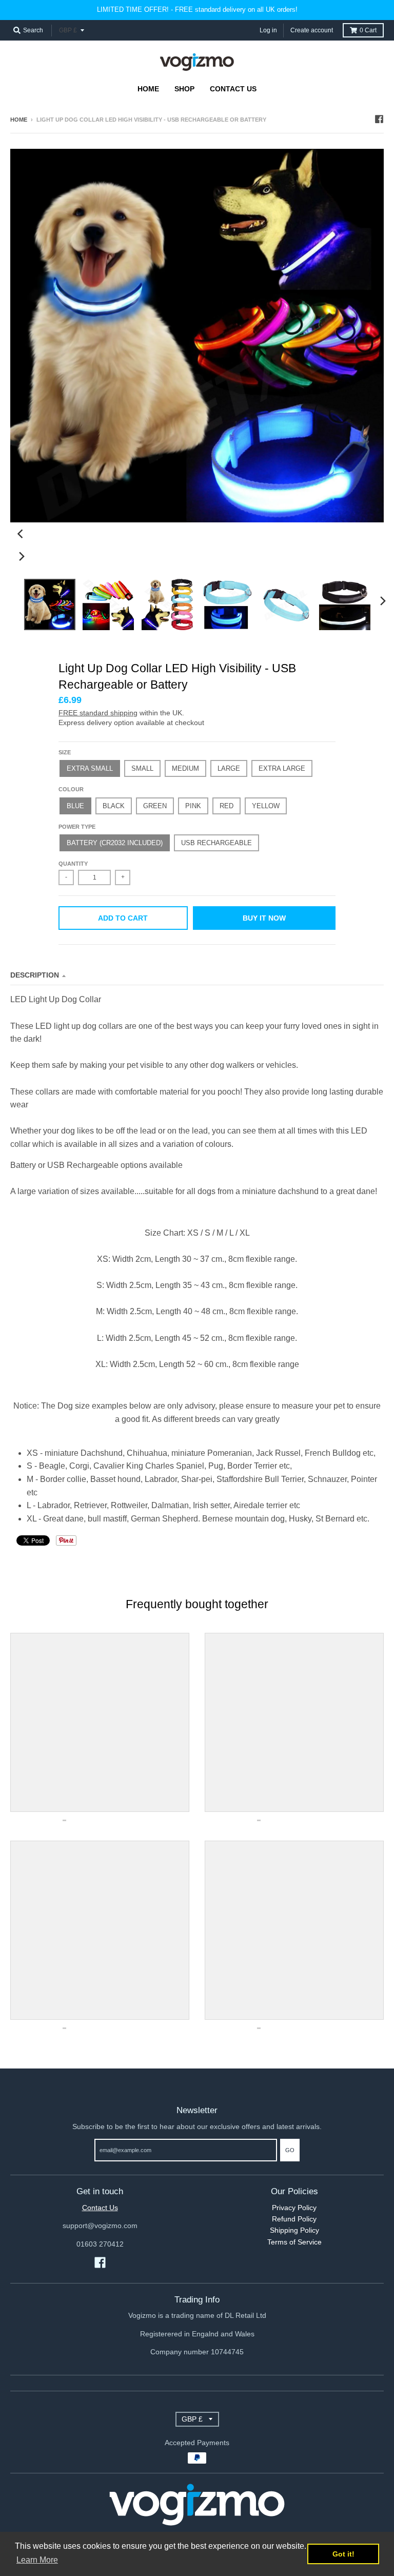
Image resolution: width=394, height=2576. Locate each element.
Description (35, 975)
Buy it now (264, 918)
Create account (312, 30)
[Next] (22, 556)
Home (19, 120)
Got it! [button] (343, 2554)
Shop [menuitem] (184, 89)
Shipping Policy (294, 2230)
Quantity (73, 864)
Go (290, 2150)
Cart (368, 30)
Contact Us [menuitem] (233, 89)
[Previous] (22, 534)
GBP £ (68, 30)
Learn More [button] (37, 2560)
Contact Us (100, 2208)
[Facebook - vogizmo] (379, 119)
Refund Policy (294, 2219)
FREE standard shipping (98, 713)
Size (65, 752)
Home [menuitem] (148, 89)
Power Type (77, 827)
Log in (268, 30)
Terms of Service (294, 2242)
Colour (71, 789)
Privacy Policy (294, 2208)
